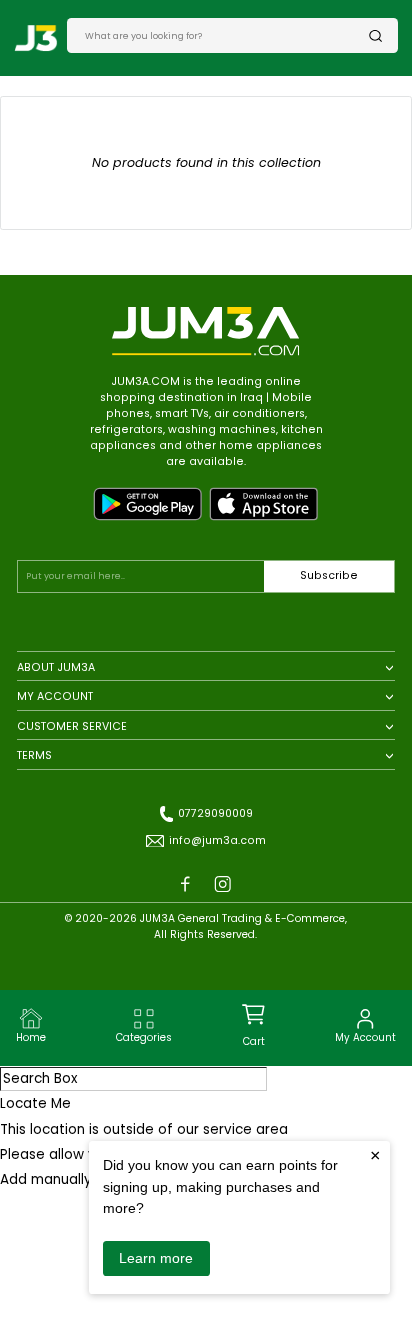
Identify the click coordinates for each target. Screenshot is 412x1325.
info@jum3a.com (217, 840)
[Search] (376, 35)
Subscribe (329, 575)
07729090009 (215, 813)
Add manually (46, 1179)
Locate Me (35, 1103)
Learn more (156, 1258)
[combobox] (226, 35)
